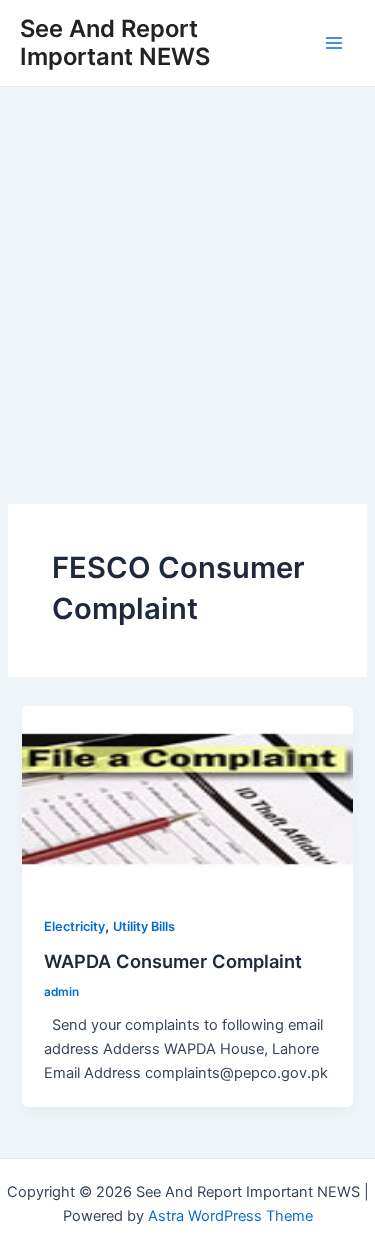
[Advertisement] (187, 284)
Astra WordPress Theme (230, 1216)
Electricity (74, 926)
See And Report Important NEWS (115, 42)
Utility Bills (144, 926)
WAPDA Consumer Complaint (173, 961)
